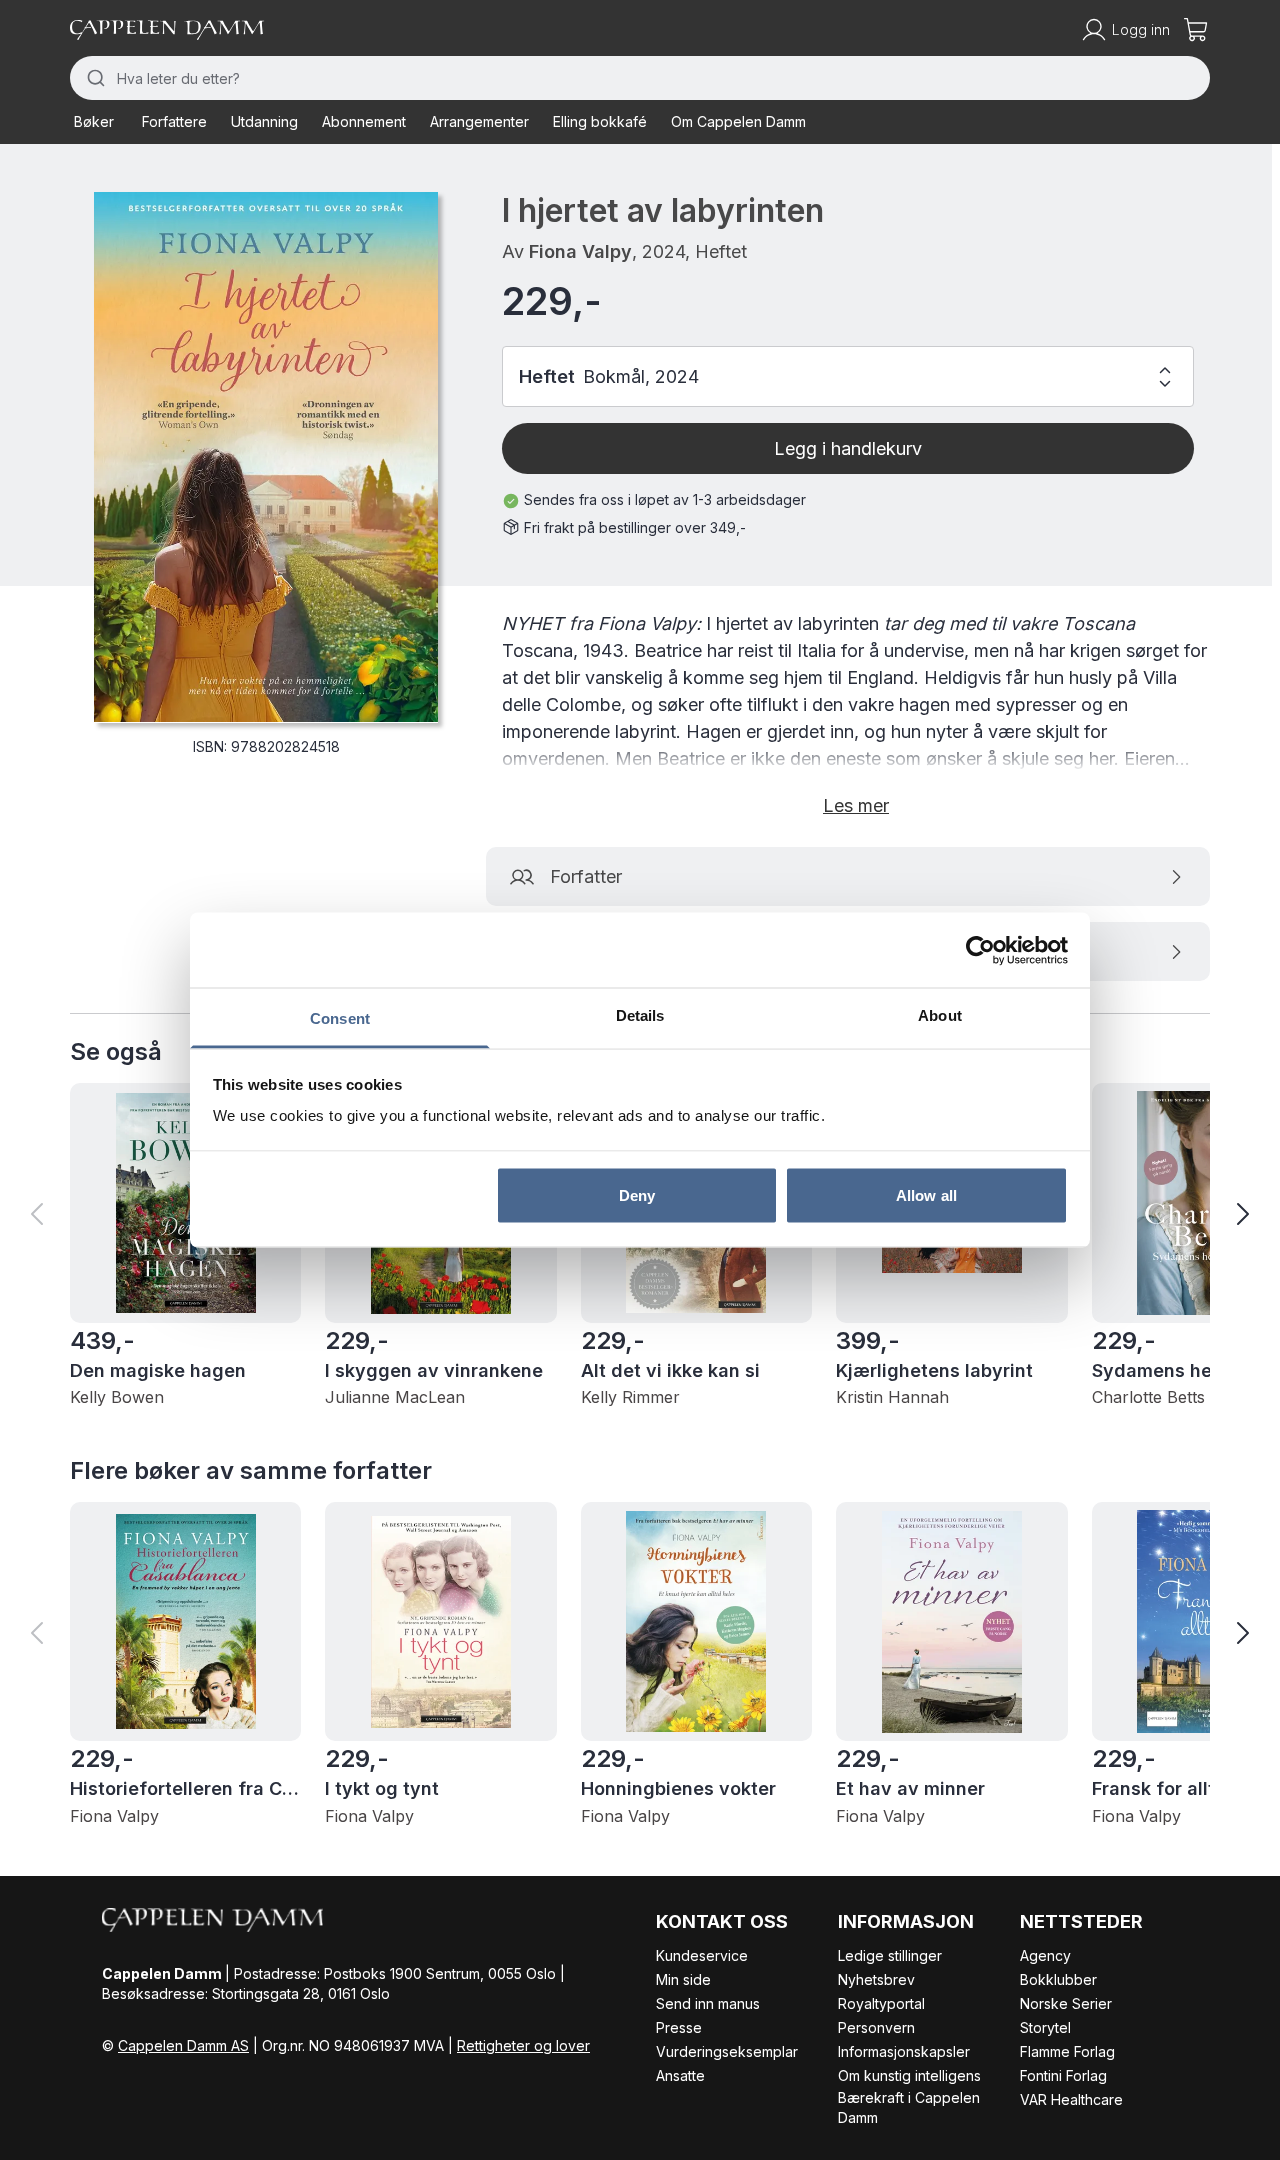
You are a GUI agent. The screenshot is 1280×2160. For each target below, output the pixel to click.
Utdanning (264, 121)
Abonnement (364, 121)
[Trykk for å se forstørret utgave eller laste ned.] (266, 457)
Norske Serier (1066, 2003)
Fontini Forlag (1063, 2075)
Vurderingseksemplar (727, 2051)
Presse (679, 2027)
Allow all (926, 1194)
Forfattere (174, 121)
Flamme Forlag (1067, 2051)
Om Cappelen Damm (738, 121)
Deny (637, 1194)
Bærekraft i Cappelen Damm (909, 2107)
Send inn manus (708, 2003)
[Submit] (93, 78)
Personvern (876, 2027)
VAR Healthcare (1071, 2099)
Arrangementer (479, 121)
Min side (683, 1979)
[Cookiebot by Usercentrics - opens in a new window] (980, 950)
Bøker (94, 121)
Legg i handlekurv (848, 448)
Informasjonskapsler (904, 2051)
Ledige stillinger (890, 1955)
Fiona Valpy (580, 251)
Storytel (1045, 2027)
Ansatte (680, 2075)
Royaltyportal (881, 2003)
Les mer (856, 805)
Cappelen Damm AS (183, 2045)
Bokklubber (1058, 1979)
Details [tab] (640, 1015)
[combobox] (640, 78)
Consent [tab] (340, 1018)
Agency (1045, 1955)
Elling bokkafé (600, 121)
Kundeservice (702, 1955)
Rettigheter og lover (523, 2045)
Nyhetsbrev (876, 1979)
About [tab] (940, 1015)
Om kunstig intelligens (909, 2075)
